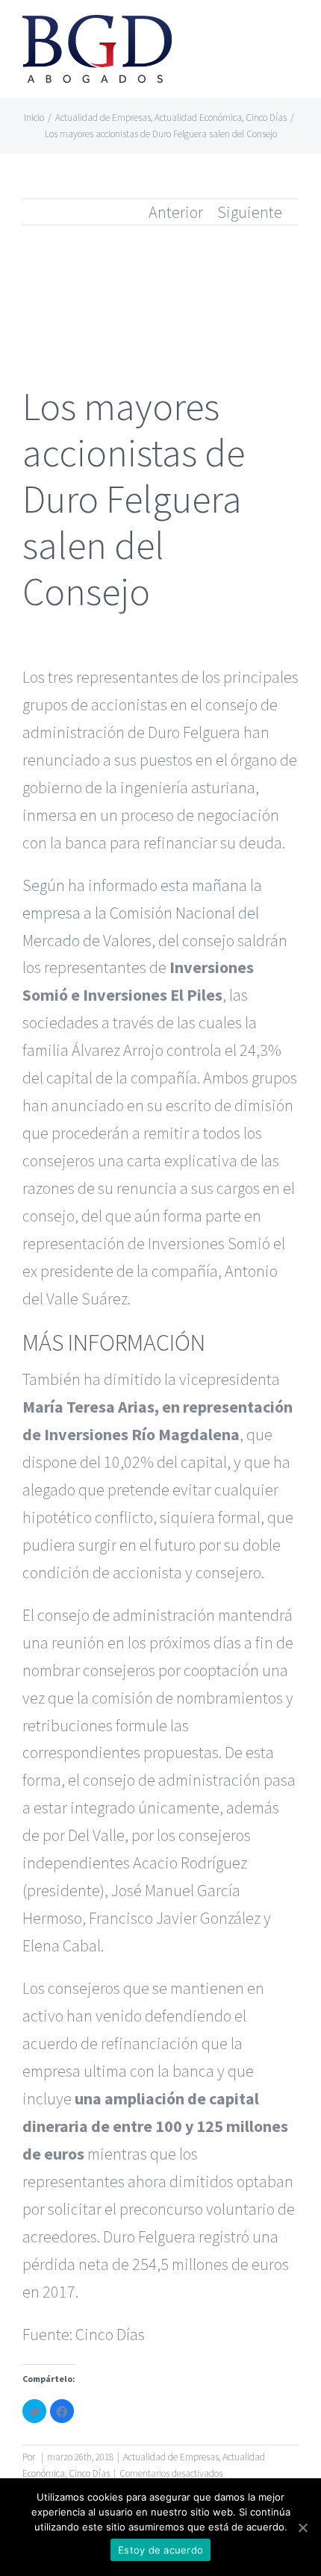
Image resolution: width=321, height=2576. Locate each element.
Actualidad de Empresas (171, 2457)
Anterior (176, 212)
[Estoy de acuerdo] (302, 2527)
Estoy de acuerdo (160, 2550)
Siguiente (250, 212)
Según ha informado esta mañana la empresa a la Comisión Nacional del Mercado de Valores (142, 913)
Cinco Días (110, 2334)
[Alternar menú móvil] (293, 34)
